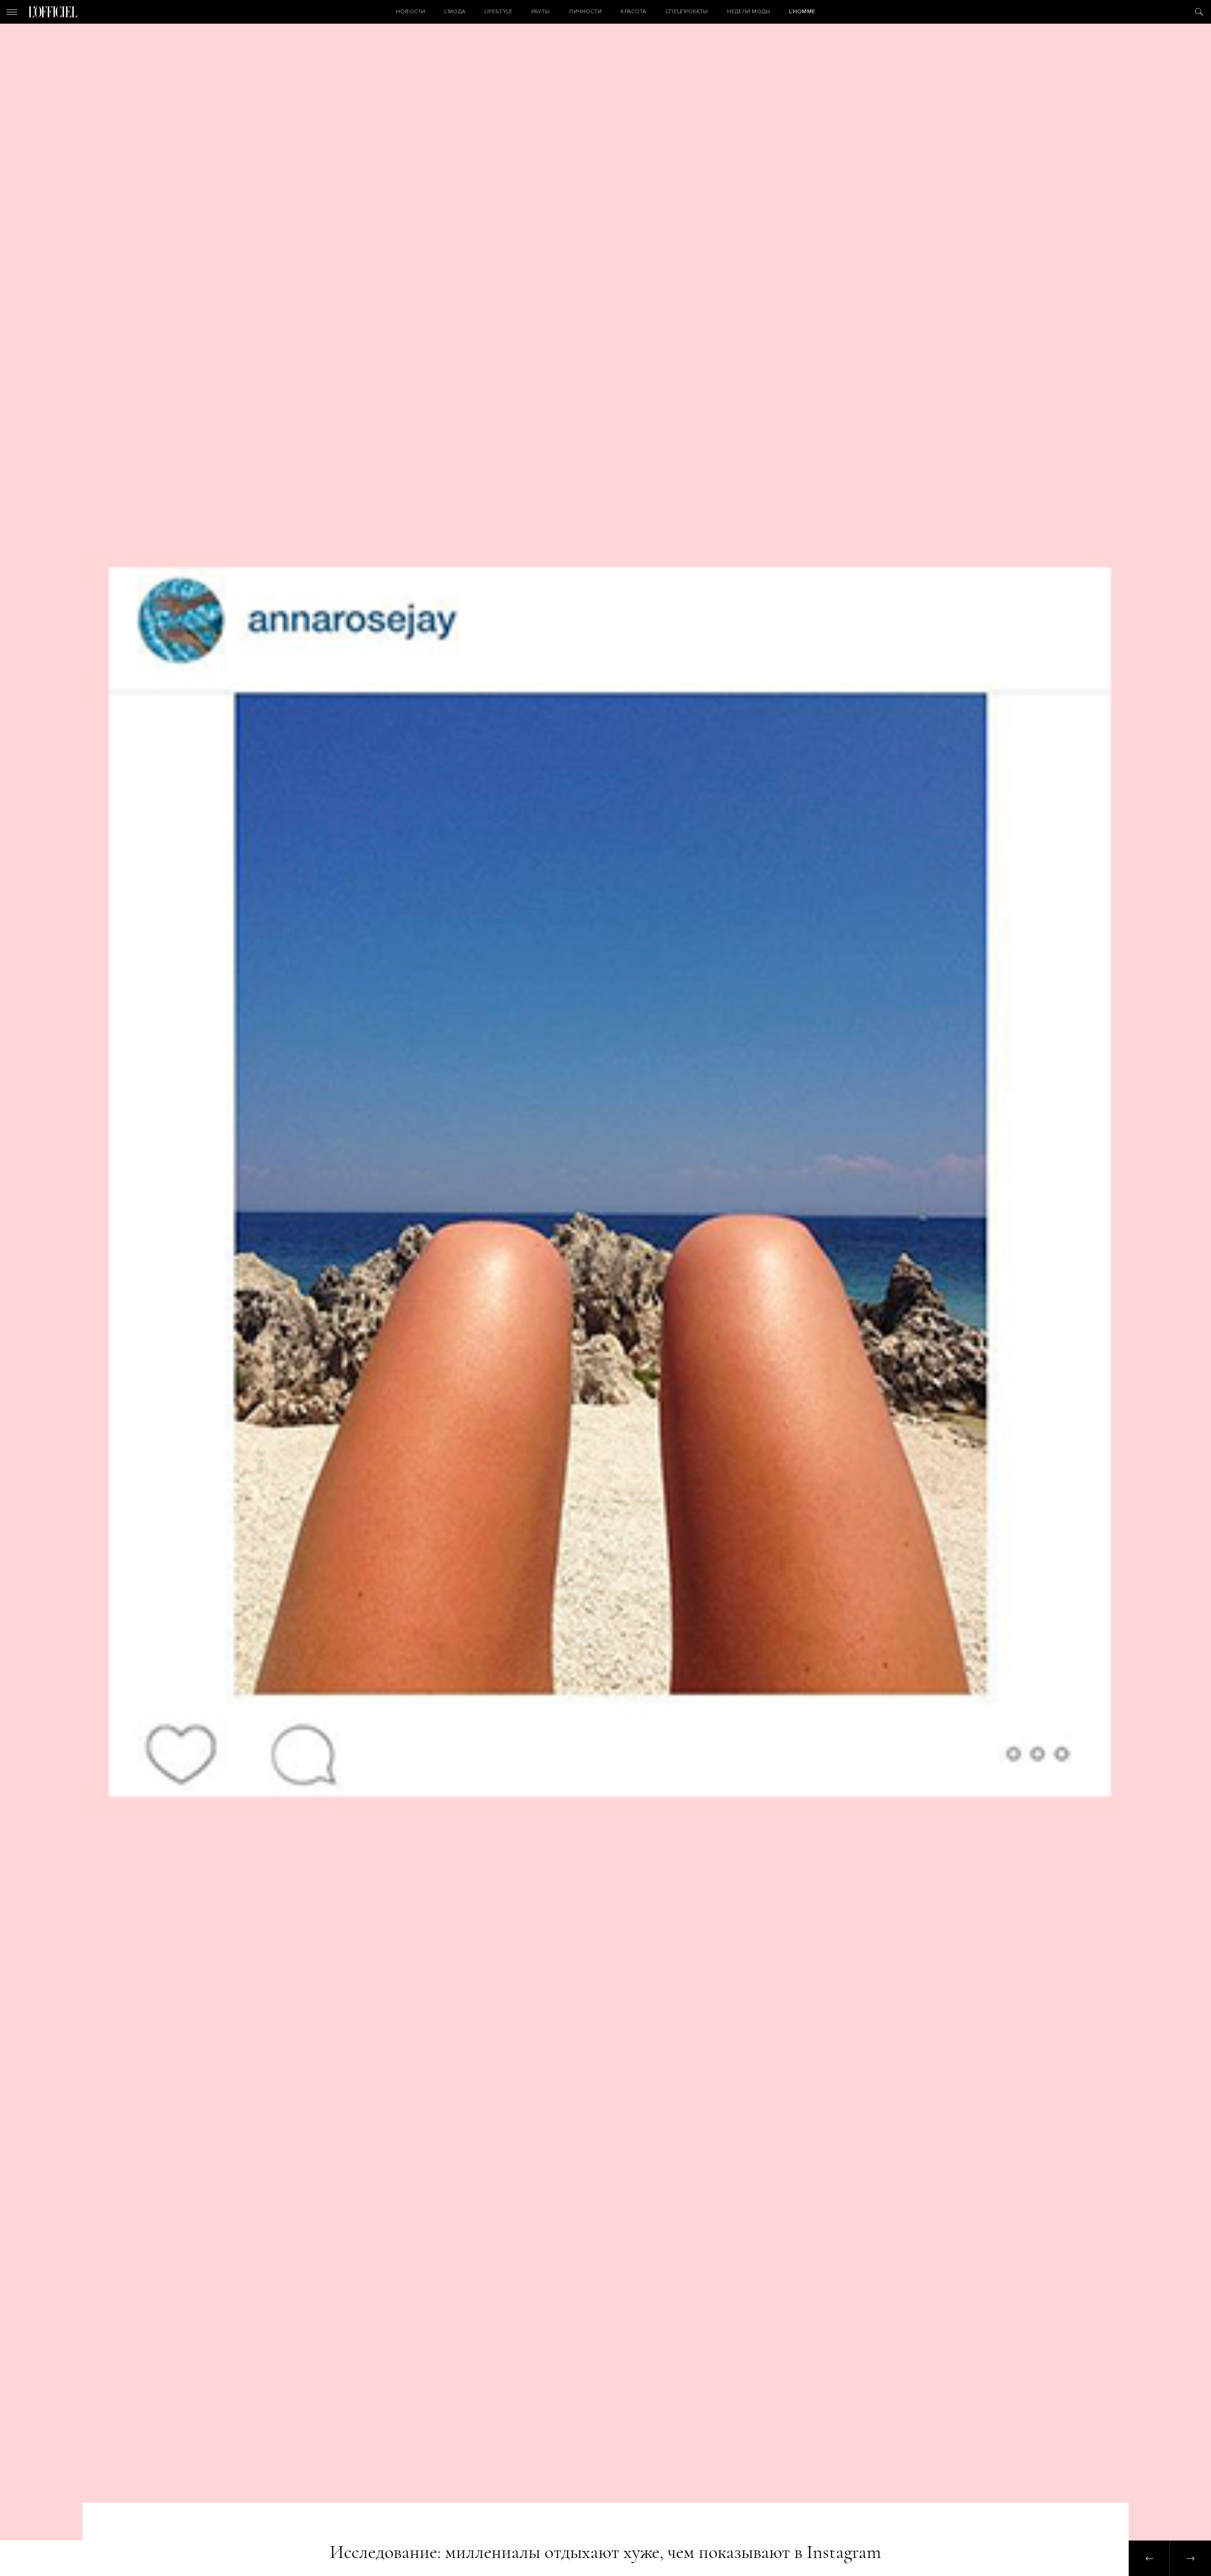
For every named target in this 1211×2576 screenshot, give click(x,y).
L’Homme (802, 12)
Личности (585, 12)
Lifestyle (498, 12)
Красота (633, 12)
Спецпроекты (686, 12)
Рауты (541, 12)
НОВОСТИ (411, 12)
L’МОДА (455, 12)
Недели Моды (749, 12)
